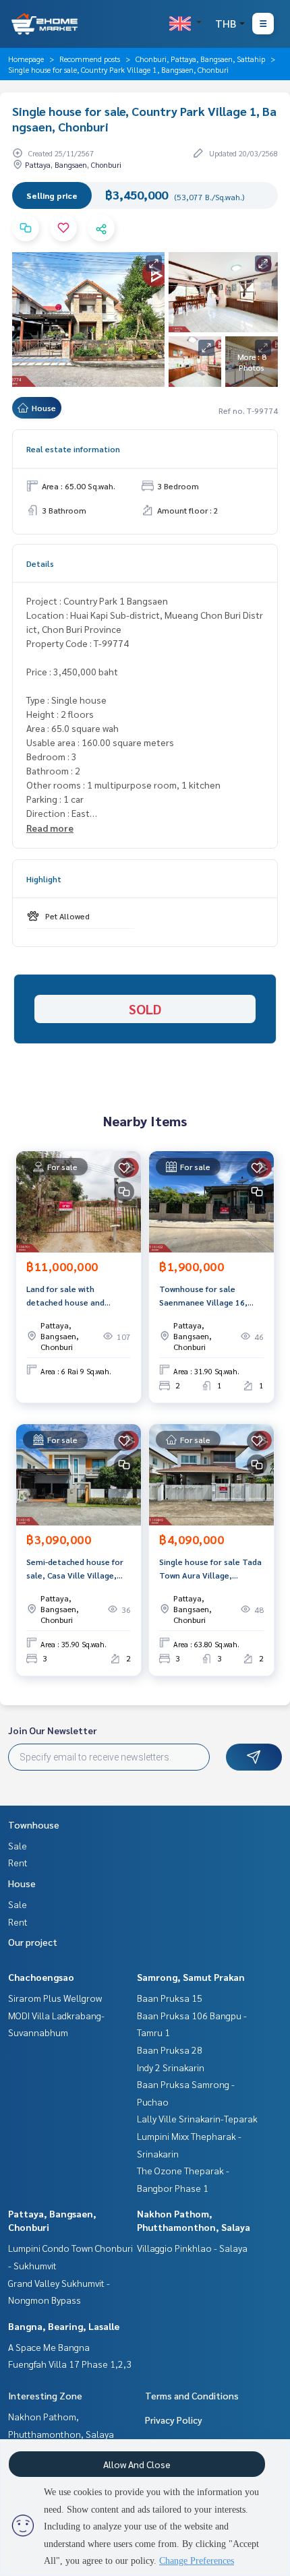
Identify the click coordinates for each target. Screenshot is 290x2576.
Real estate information (73, 449)
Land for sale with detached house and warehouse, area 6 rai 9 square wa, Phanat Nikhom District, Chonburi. (77, 1296)
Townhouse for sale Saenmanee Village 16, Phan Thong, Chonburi (203, 1296)
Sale (18, 1845)
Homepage (26, 59)
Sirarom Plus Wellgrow (55, 1998)
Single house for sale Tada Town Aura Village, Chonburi (210, 1569)
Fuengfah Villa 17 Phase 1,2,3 (70, 2364)
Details (40, 563)
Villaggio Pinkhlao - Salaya (192, 2248)
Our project (33, 1942)
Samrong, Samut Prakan (191, 1977)
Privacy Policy (174, 2420)
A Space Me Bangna (49, 2347)
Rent (18, 1862)
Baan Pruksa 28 (170, 2050)
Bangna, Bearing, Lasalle (64, 2326)
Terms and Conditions (192, 2395)
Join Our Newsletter (53, 1730)
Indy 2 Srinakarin (171, 2067)
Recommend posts (90, 59)
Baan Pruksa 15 (170, 1998)
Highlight (44, 879)
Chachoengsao (41, 1977)
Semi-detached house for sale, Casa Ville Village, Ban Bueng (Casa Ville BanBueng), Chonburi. (75, 1569)
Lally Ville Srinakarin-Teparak (197, 2118)
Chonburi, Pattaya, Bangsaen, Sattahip (200, 59)
